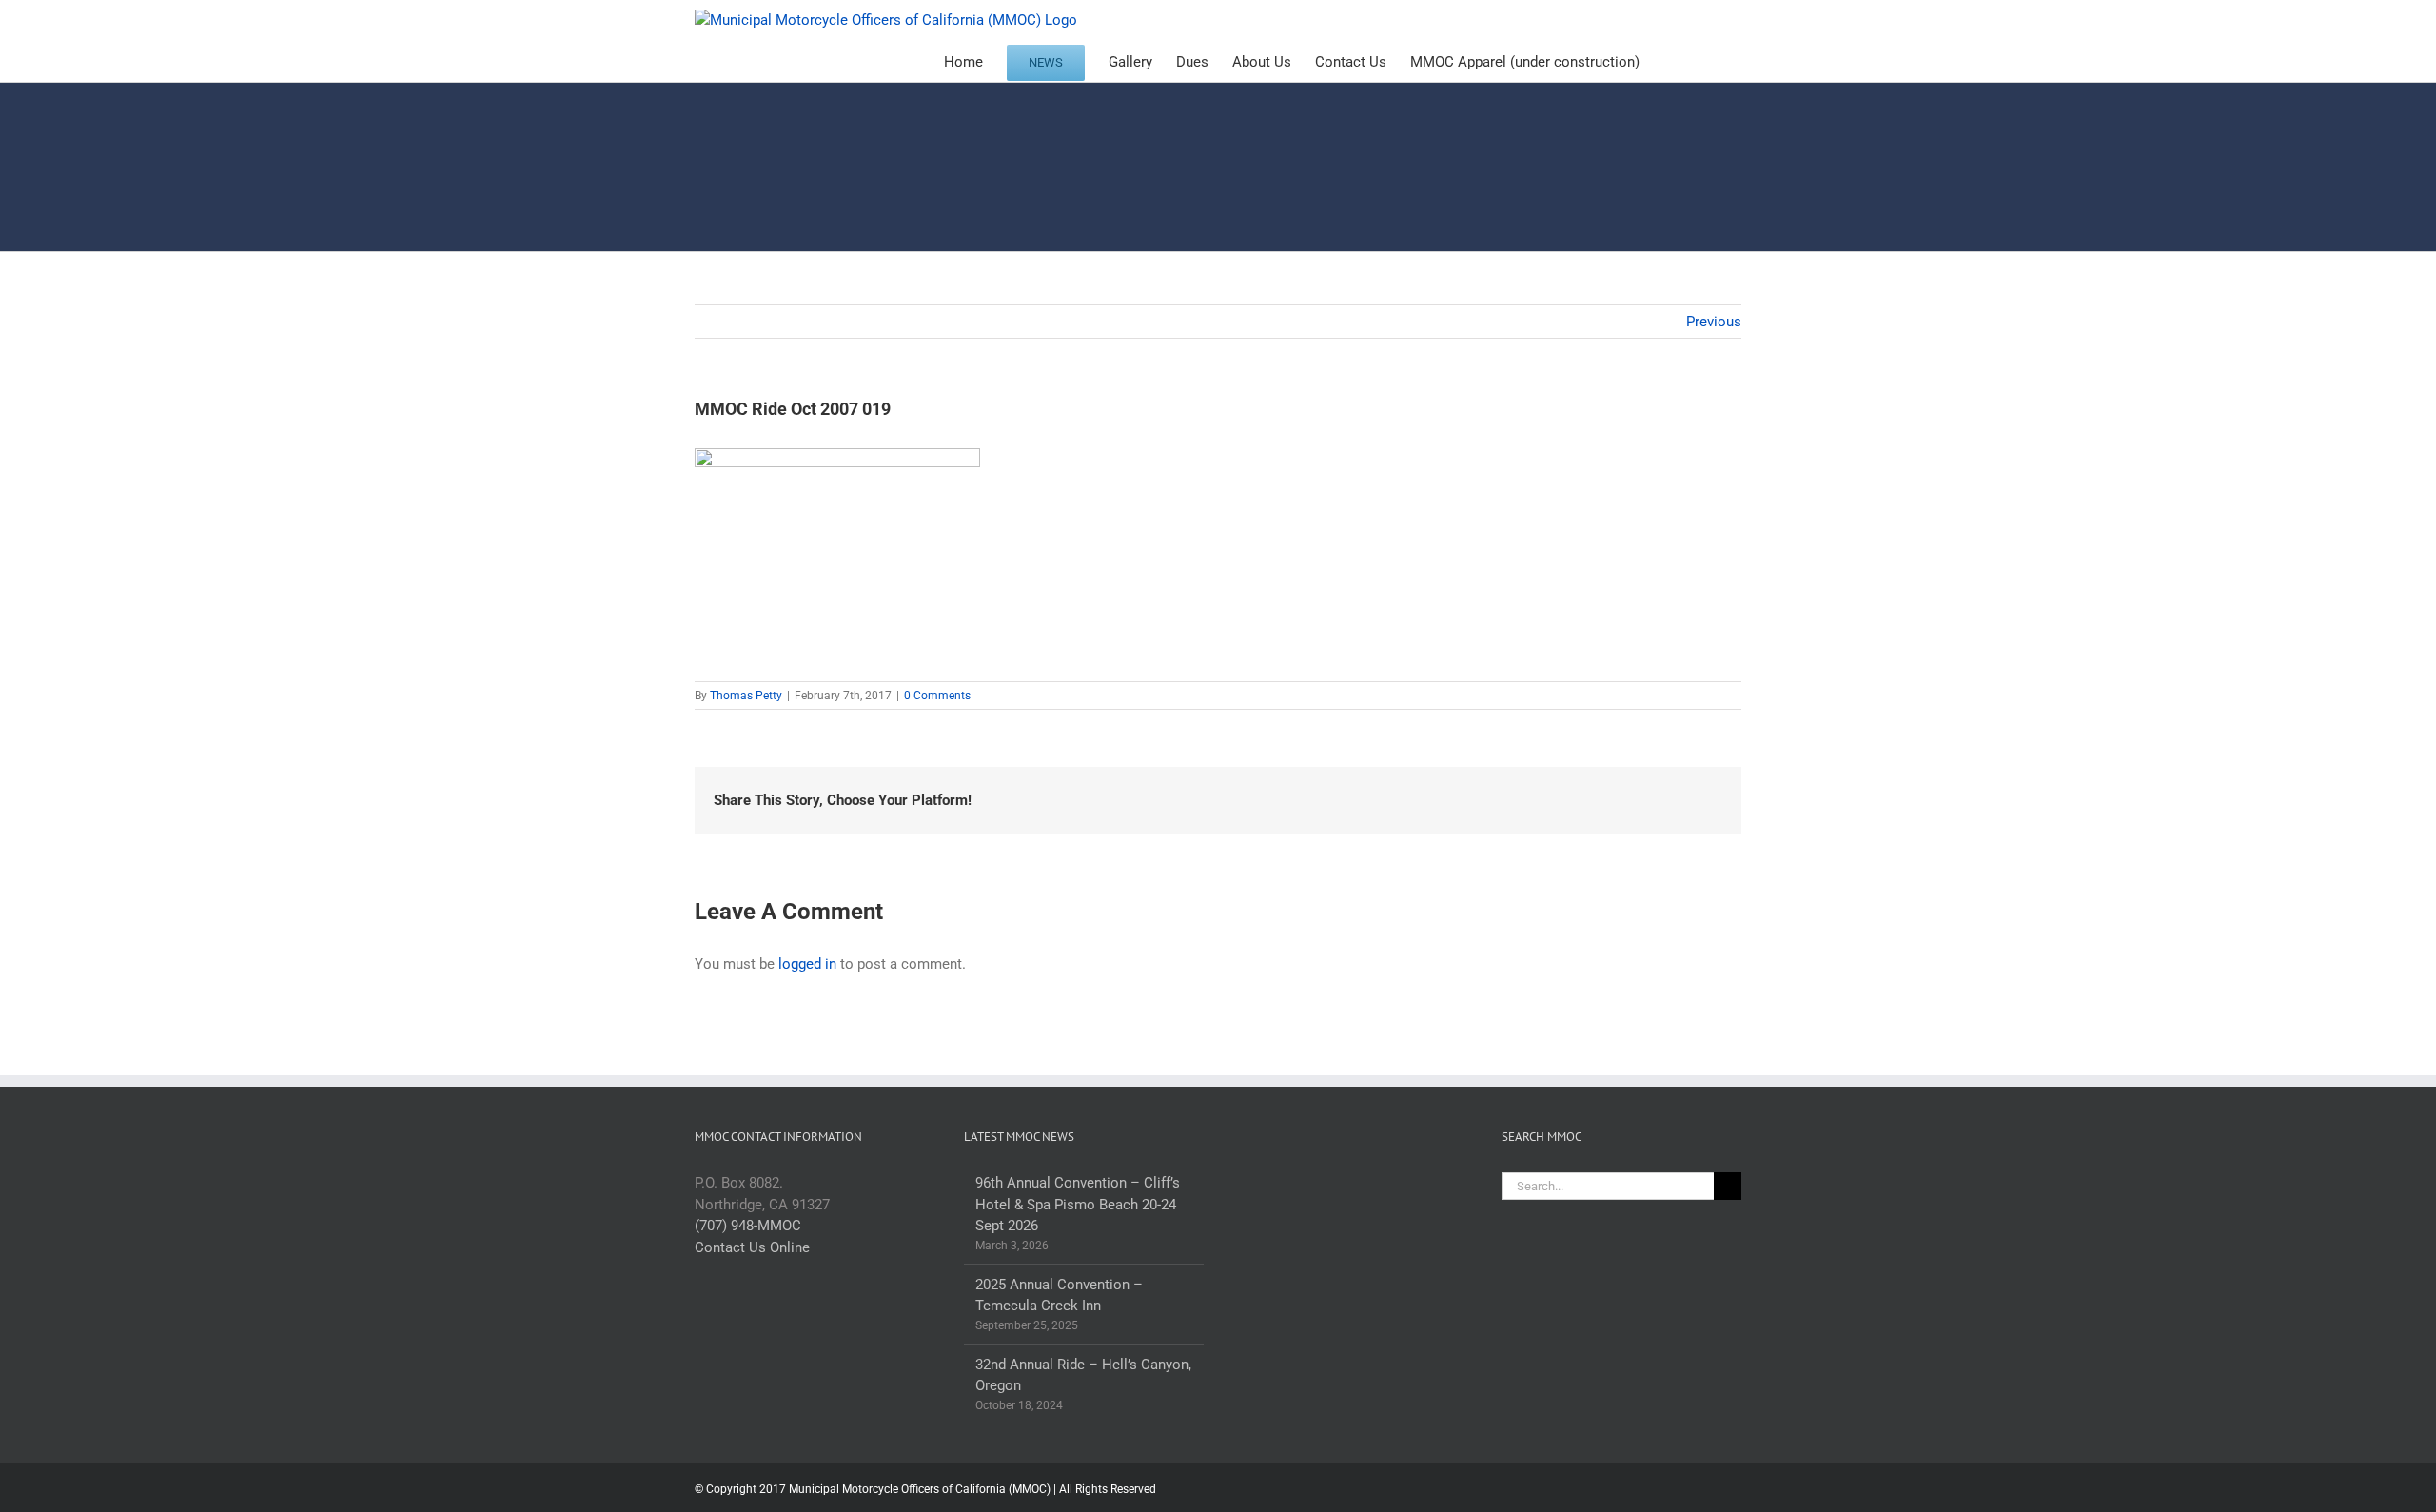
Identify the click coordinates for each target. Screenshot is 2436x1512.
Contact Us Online (752, 1247)
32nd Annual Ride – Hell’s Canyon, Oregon (1083, 1375)
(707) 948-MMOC (748, 1226)
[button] (1712, 61)
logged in (807, 964)
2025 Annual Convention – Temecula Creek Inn (1059, 1296)
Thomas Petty (746, 696)
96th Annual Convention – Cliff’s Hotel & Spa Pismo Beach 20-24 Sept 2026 (1078, 1204)
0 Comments (937, 696)
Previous (1714, 322)
